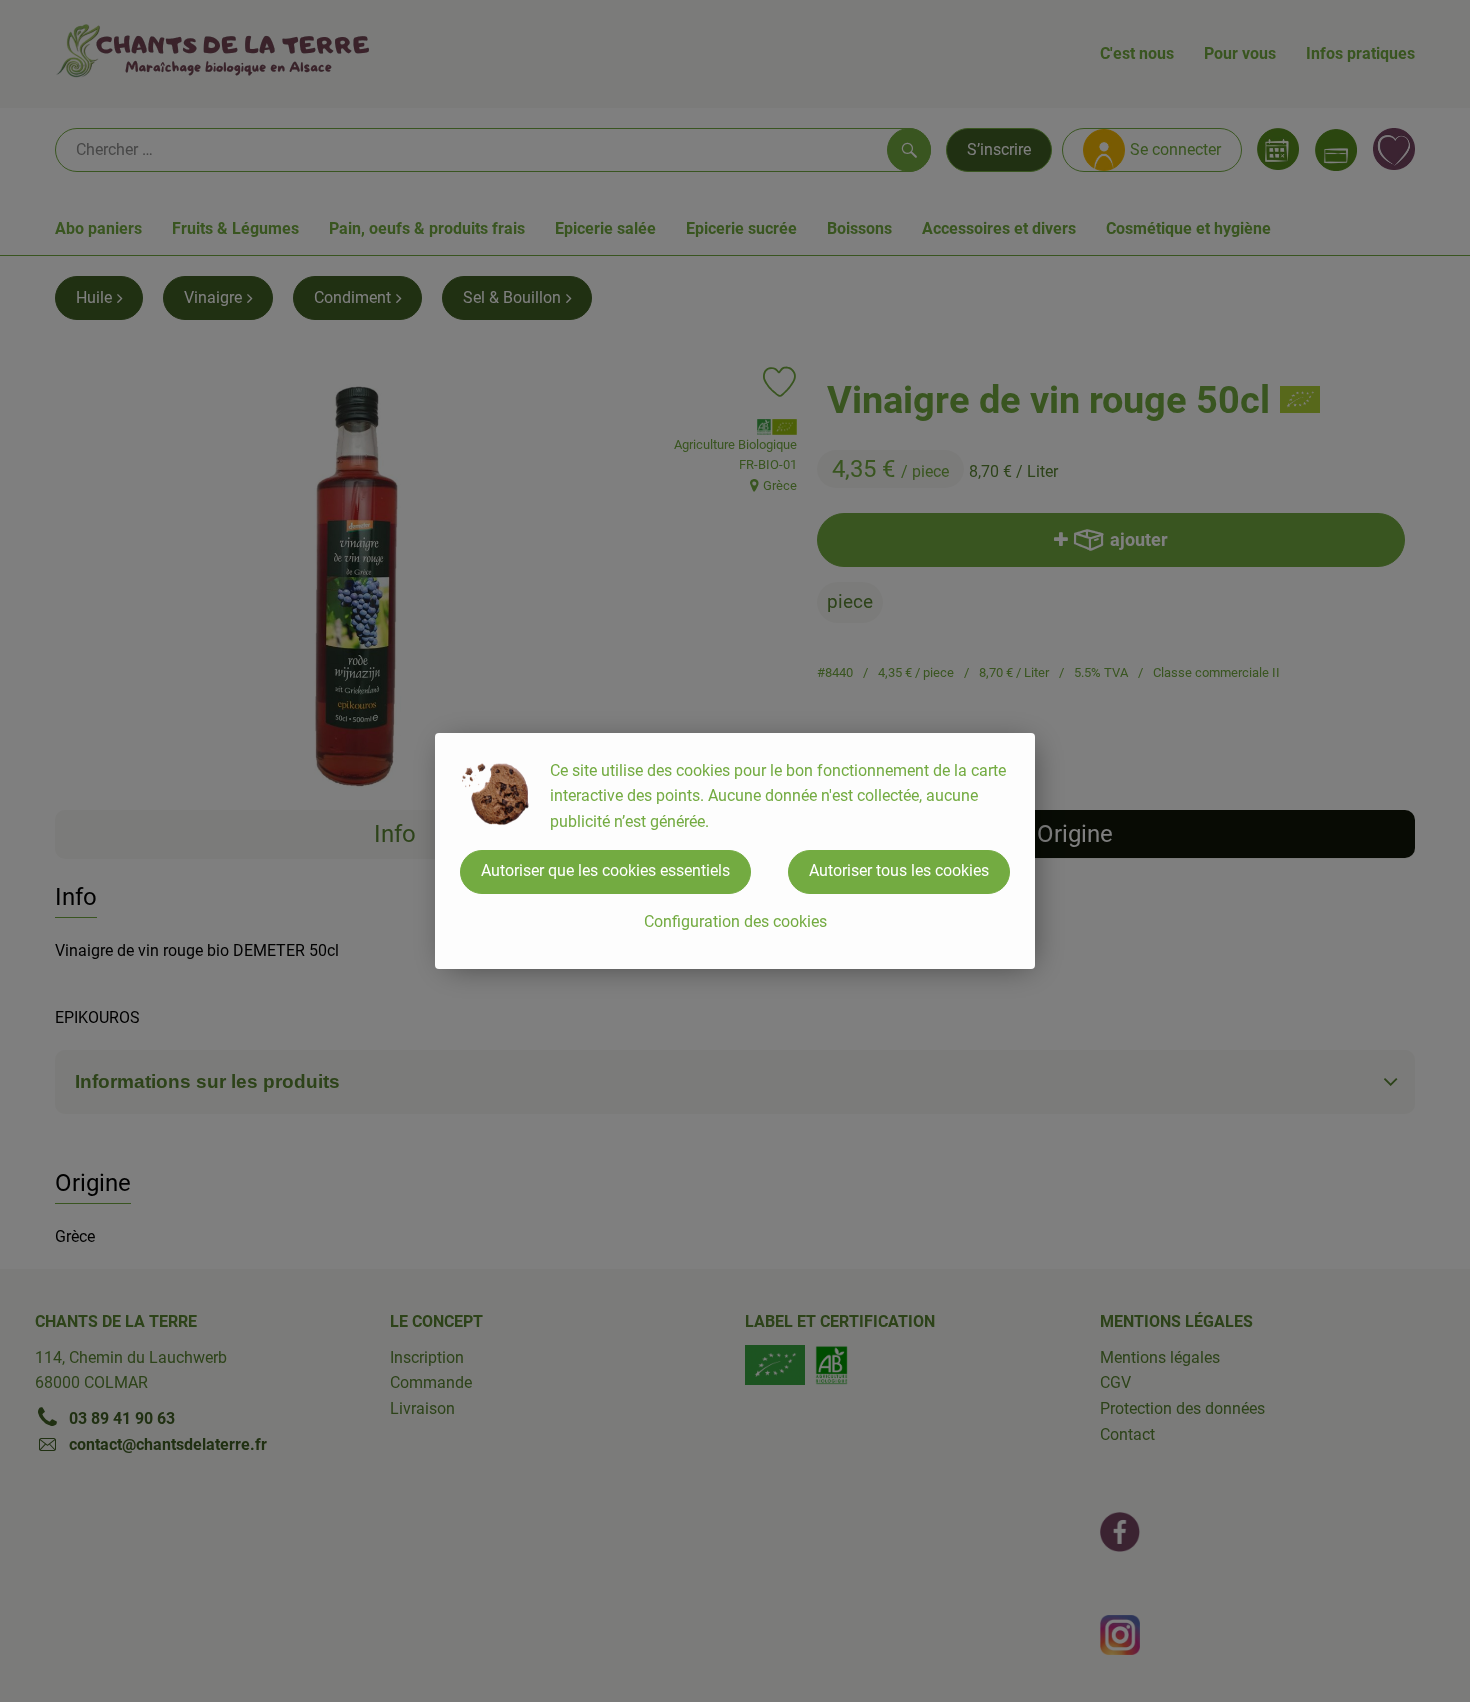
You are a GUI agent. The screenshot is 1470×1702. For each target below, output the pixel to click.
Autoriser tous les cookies (899, 870)
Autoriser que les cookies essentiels (605, 870)
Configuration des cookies (735, 921)
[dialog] (735, 851)
